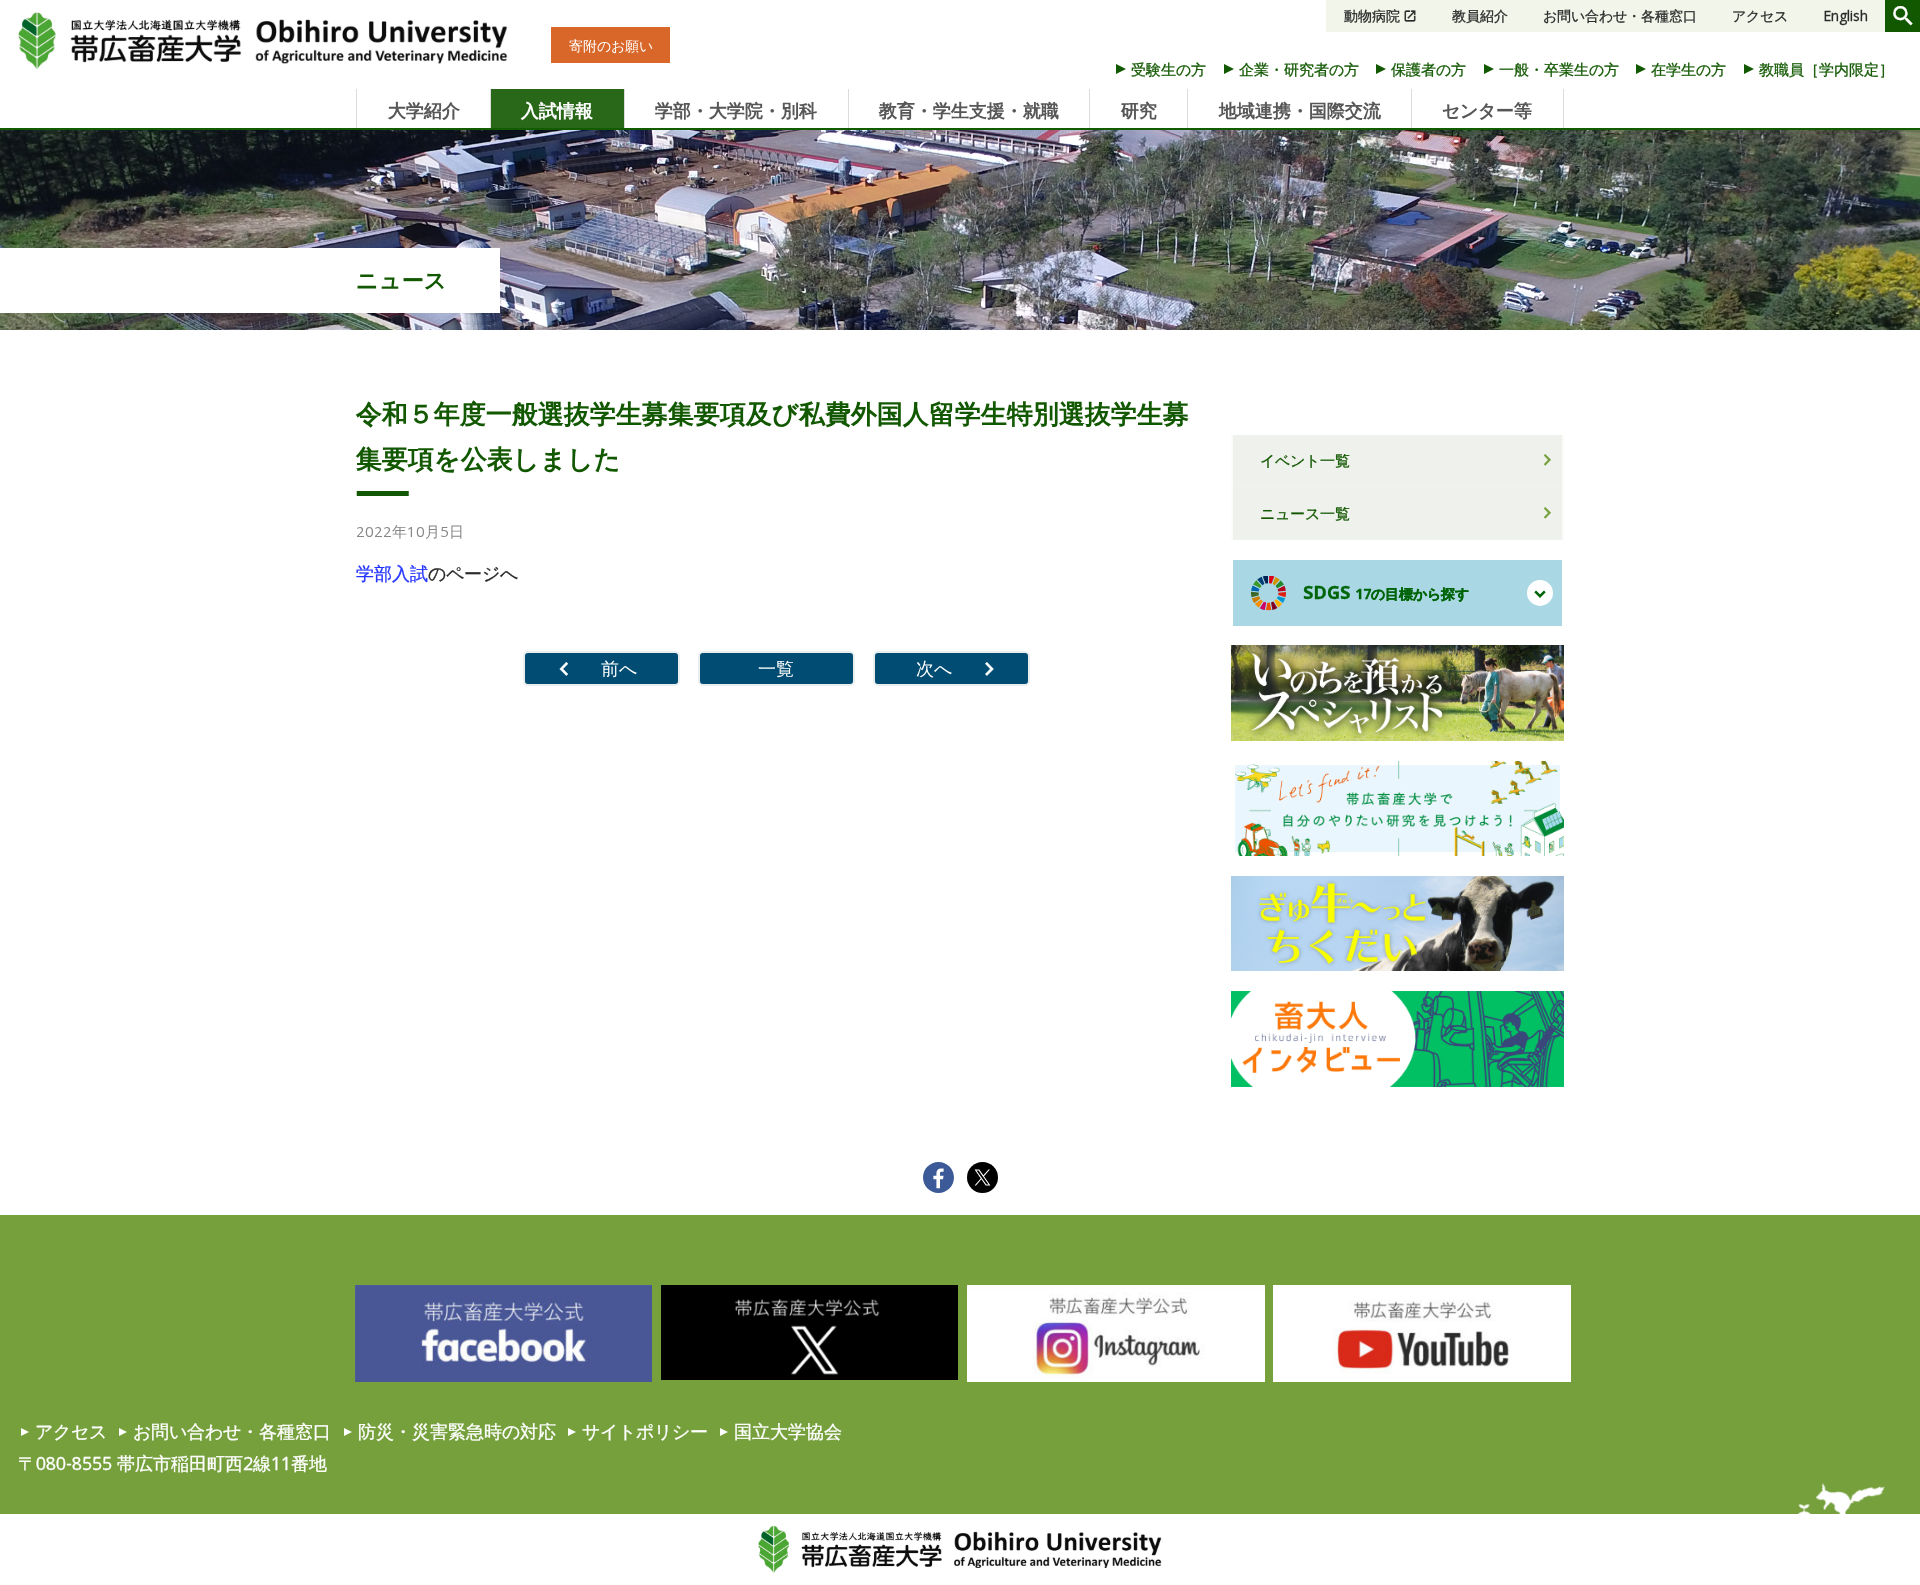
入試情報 (557, 110)
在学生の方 (1688, 69)
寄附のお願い (611, 45)
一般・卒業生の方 (1559, 69)
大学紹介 (424, 110)
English (1845, 15)
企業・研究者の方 (1299, 69)
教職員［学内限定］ (1826, 69)
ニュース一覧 (1305, 513)
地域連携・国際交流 (1300, 110)
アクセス (1760, 15)
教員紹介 (1480, 15)
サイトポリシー (645, 1431)
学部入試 (392, 573)
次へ (934, 668)
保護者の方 (1428, 69)
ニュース (401, 279)
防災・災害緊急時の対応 (457, 1431)
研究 (1139, 110)
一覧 (776, 668)
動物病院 (1372, 15)
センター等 (1487, 110)
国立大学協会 (788, 1431)
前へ (619, 668)
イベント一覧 (1305, 460)
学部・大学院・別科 (736, 110)
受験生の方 (1168, 69)
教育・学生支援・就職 (969, 110)
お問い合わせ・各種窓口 (1620, 15)
